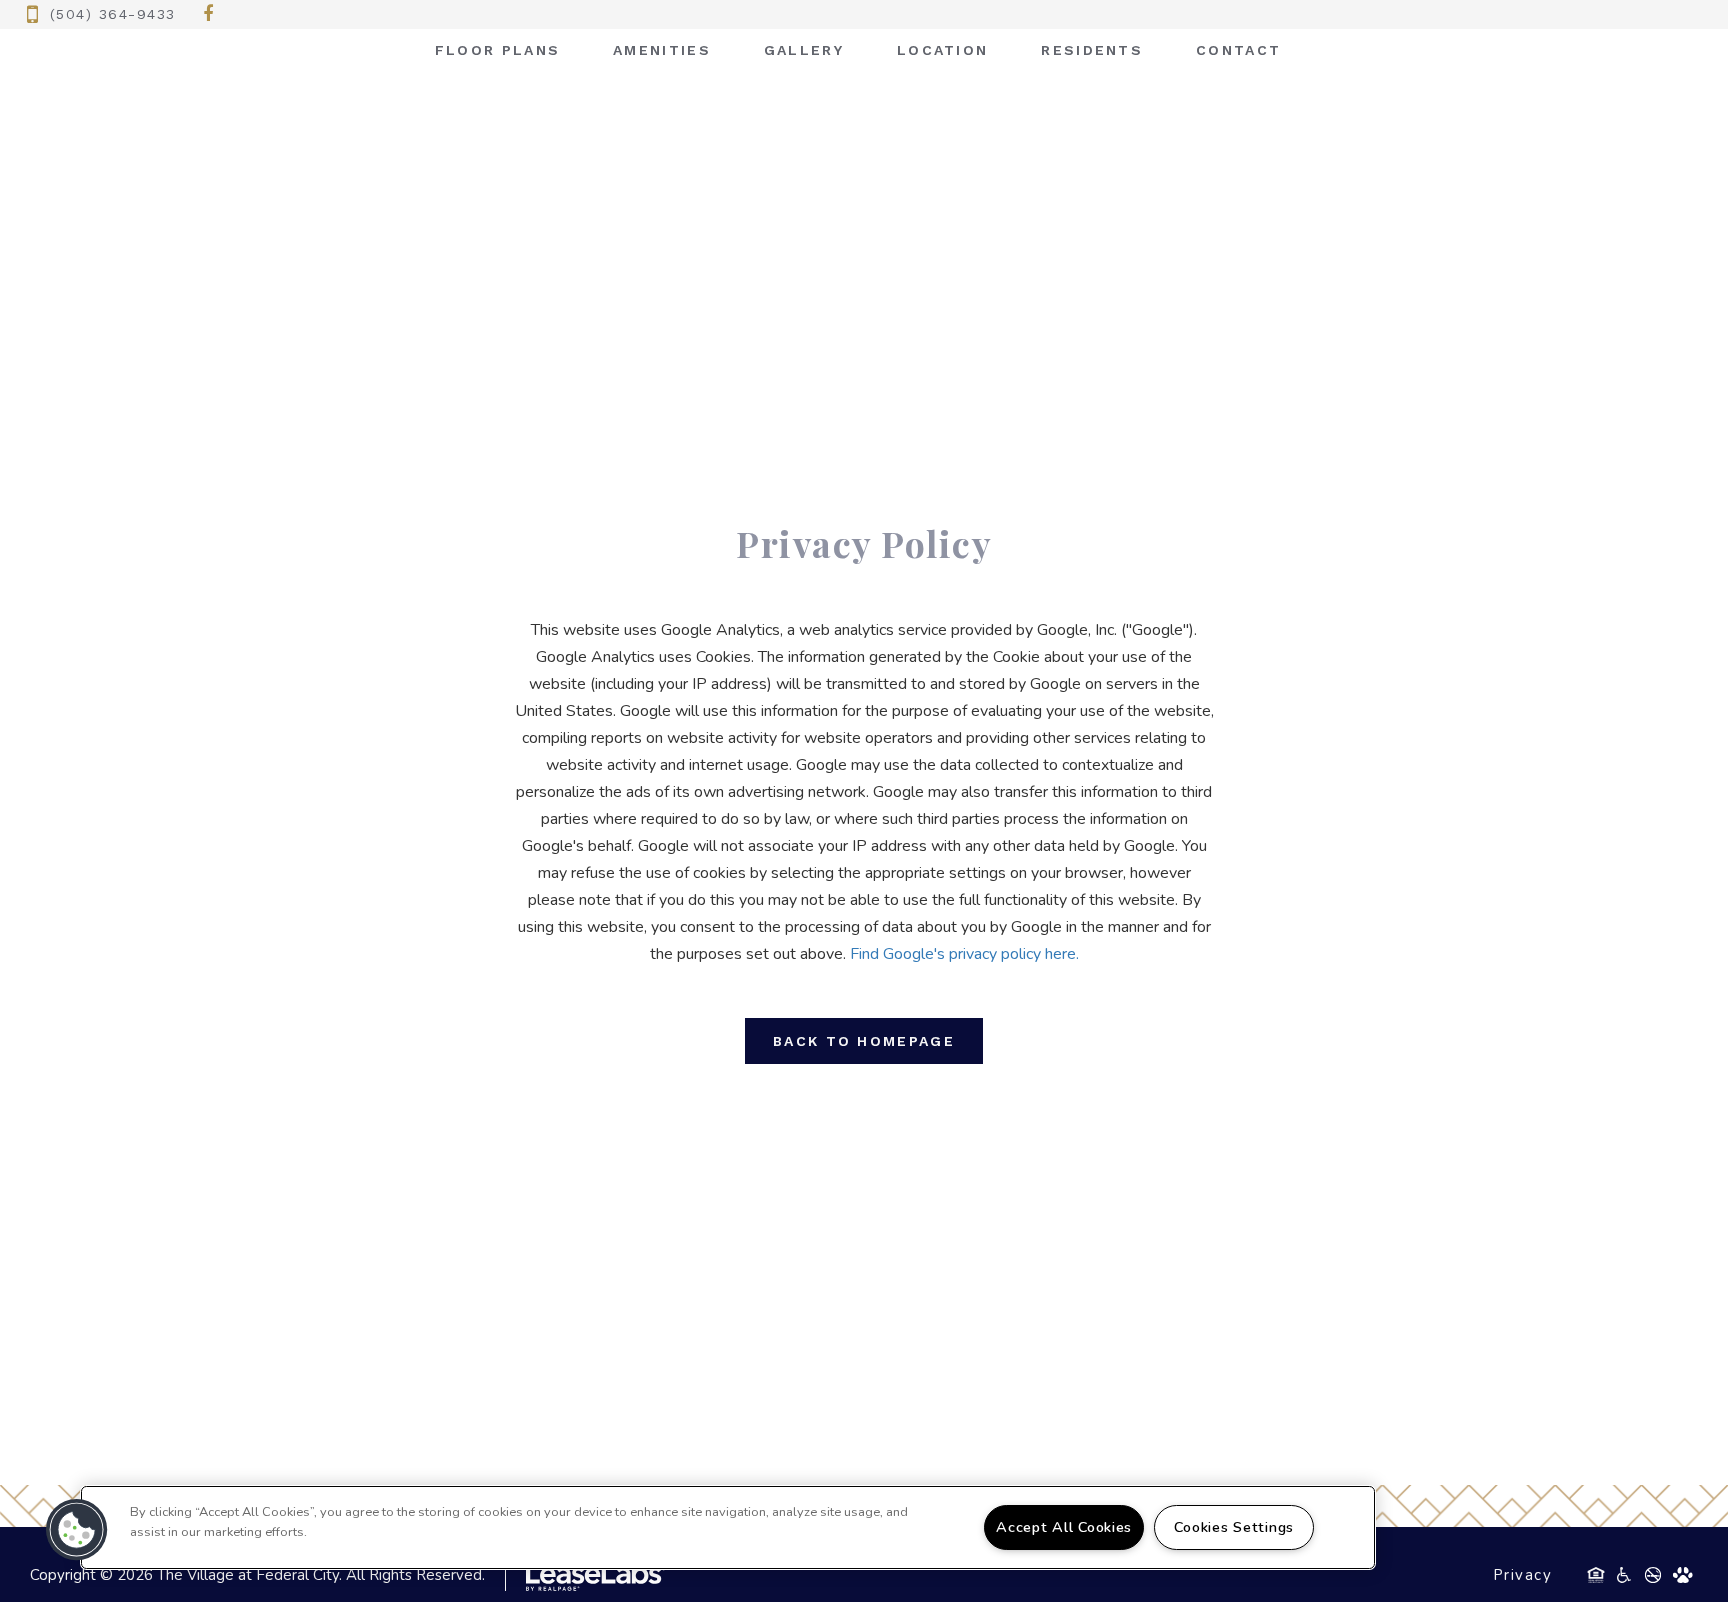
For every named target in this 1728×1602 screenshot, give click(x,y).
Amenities (662, 50)
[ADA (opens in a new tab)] (1624, 1575)
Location (942, 50)
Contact (1238, 50)
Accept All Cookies (1064, 1527)
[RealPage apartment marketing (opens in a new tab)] (585, 1575)
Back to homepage (864, 1041)
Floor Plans (497, 50)
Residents (1092, 50)
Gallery (804, 50)
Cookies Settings (1234, 1527)
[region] (728, 1527)
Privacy (1523, 1575)
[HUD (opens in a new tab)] (1596, 1575)
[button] (209, 15)
